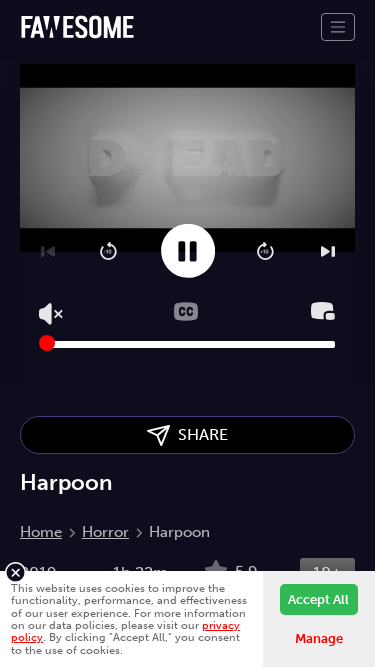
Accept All (318, 599)
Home (41, 532)
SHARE (199, 434)
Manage (319, 638)
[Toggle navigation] (338, 27)
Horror (105, 532)
